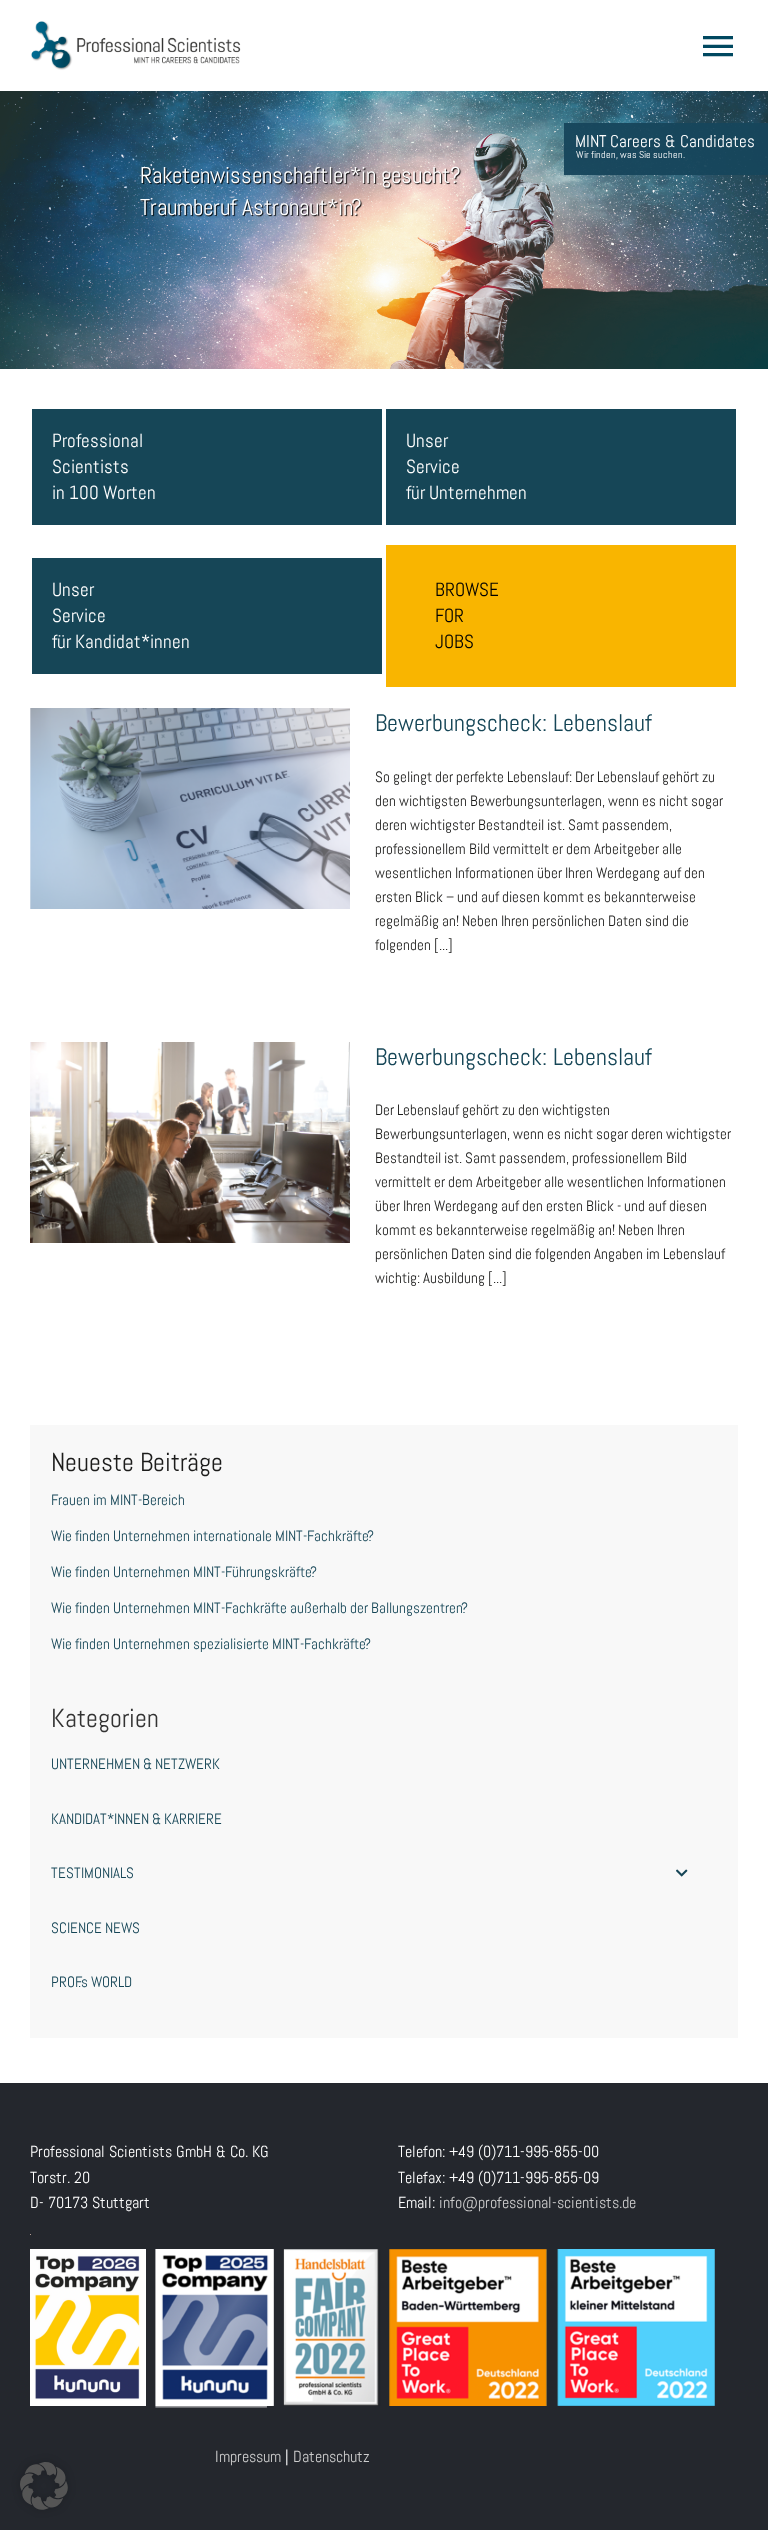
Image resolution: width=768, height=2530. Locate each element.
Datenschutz (331, 2456)
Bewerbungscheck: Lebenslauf (190, 789)
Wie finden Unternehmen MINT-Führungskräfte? (184, 1571)
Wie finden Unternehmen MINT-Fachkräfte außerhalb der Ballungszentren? (259, 1607)
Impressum (248, 2456)
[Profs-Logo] (136, 27)
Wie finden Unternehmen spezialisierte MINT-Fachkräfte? (211, 1643)
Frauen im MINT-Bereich (118, 1499)
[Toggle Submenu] (682, 1873)
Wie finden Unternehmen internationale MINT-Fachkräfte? (212, 1535)
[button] (44, 2486)
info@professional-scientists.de (537, 2202)
